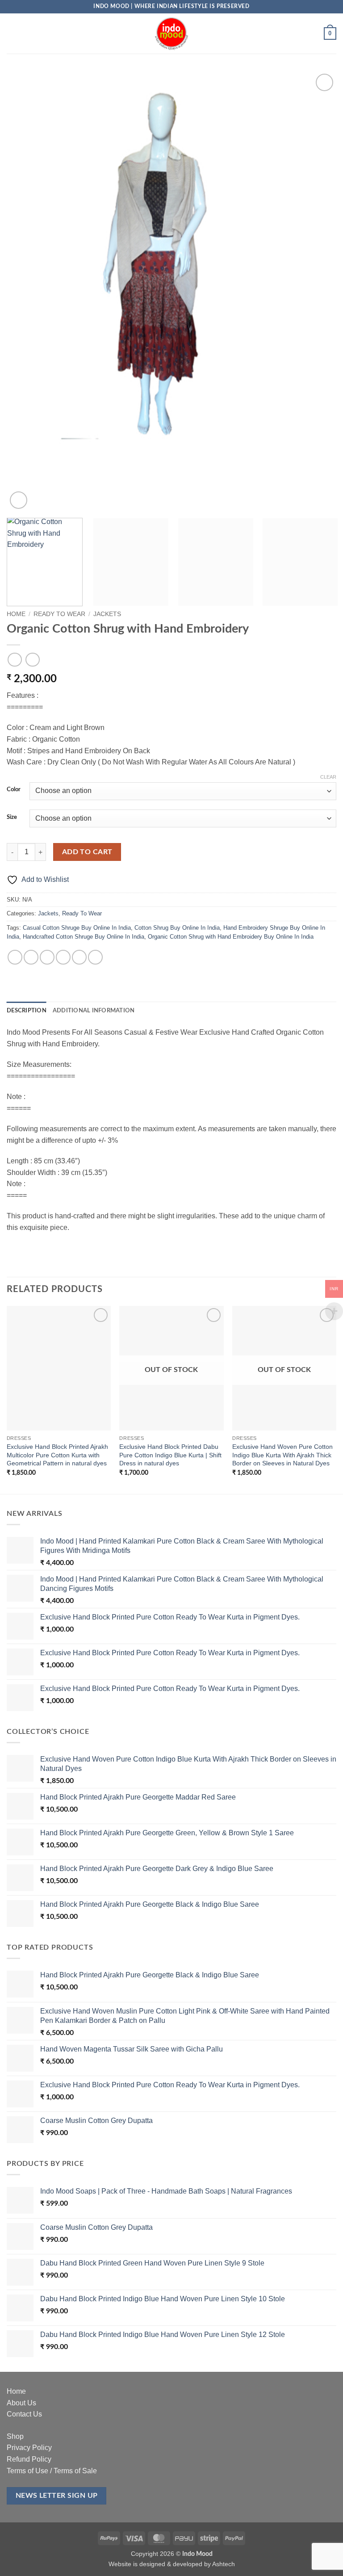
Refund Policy (29, 2459)
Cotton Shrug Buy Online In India (177, 928)
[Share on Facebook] (31, 957)
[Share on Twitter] (47, 957)
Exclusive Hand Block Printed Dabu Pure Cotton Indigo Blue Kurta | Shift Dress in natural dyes (170, 1455)
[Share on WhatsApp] (15, 957)
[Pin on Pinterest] (79, 957)
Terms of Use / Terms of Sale (52, 2471)
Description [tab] (27, 1011)
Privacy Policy (29, 2448)
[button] (12, 33)
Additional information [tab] (94, 1011)
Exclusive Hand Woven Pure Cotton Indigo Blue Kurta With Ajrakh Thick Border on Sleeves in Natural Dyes (282, 1455)
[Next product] (15, 660)
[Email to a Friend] (63, 957)
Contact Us (24, 2414)
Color (14, 790)
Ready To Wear (59, 614)
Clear (328, 777)
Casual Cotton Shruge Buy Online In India (77, 928)
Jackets (107, 614)
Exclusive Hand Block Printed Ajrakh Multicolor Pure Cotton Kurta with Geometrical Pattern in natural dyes (57, 1455)
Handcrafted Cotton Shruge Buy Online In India (84, 937)
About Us (21, 2403)
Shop (15, 2436)
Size (12, 817)
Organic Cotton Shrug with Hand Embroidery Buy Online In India (231, 937)
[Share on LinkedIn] (95, 957)
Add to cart (87, 852)
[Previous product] (32, 660)
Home (16, 614)
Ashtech (224, 2564)
